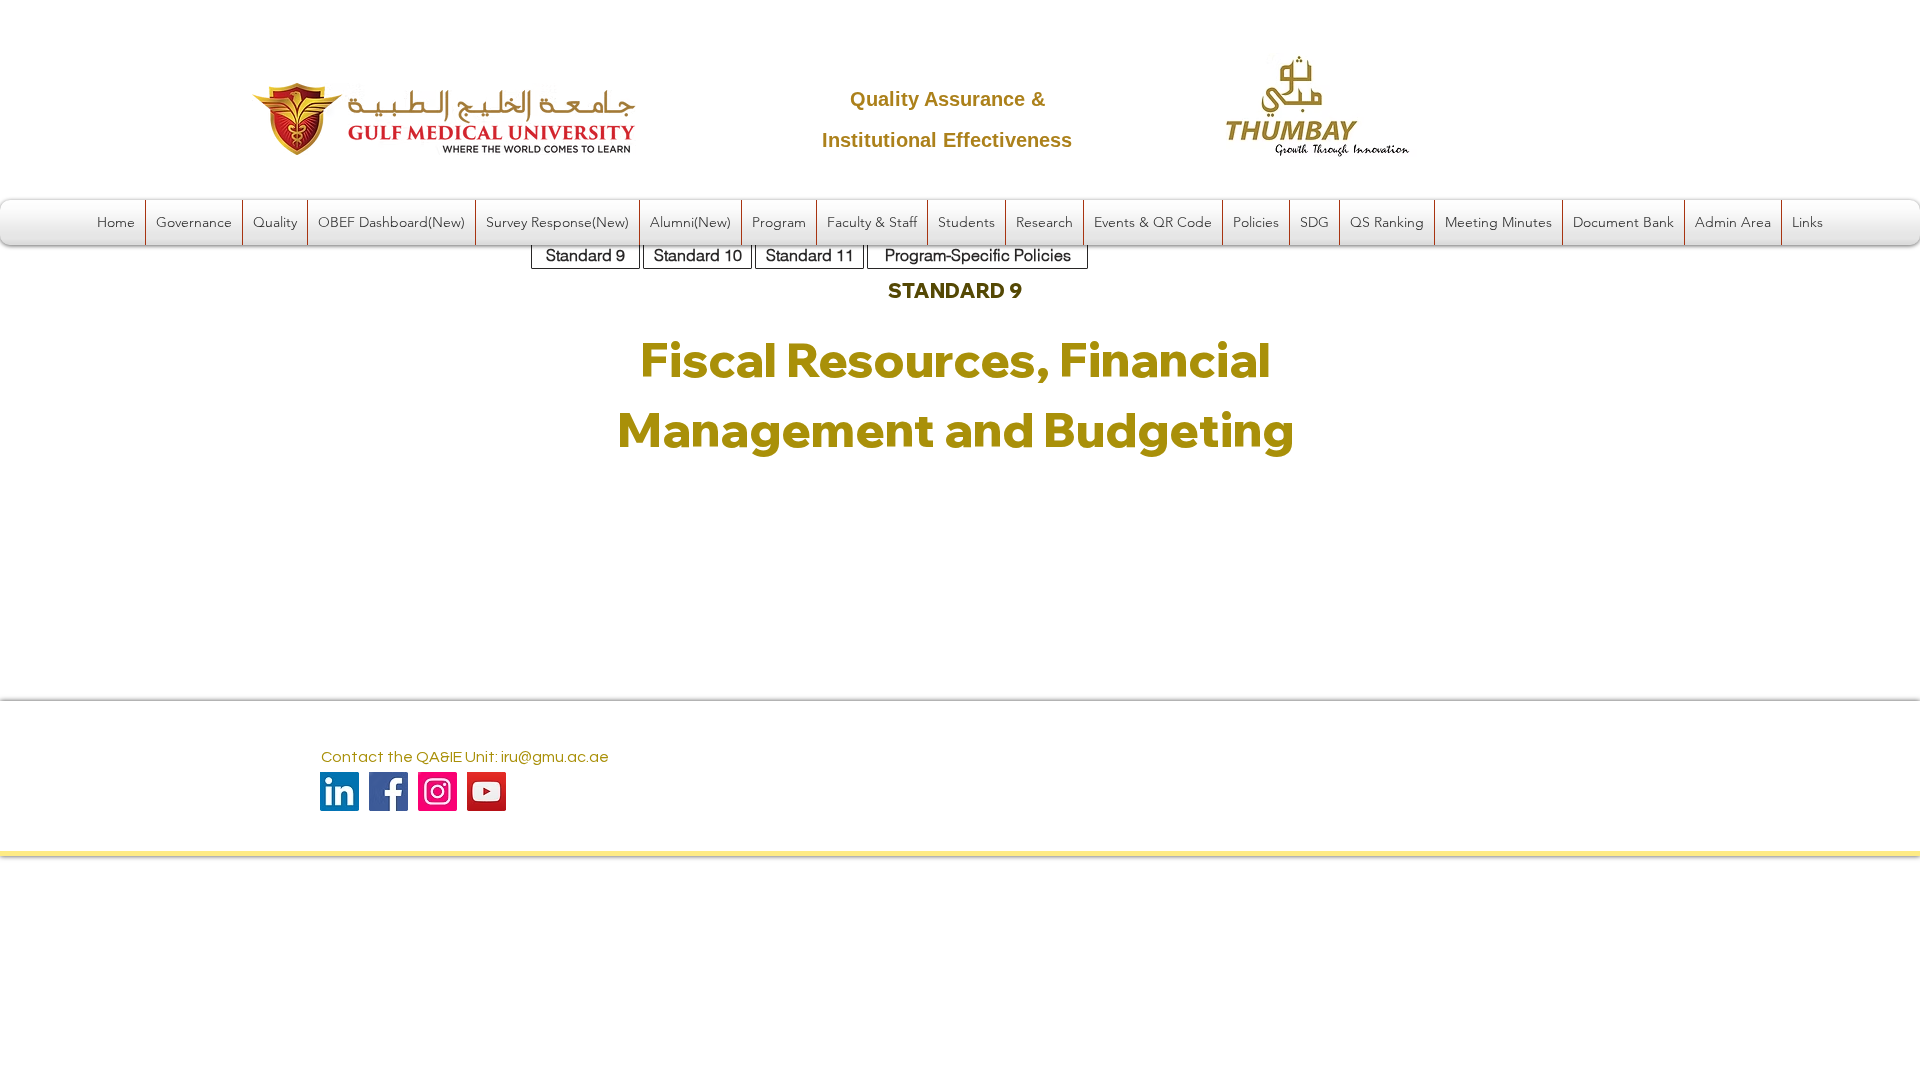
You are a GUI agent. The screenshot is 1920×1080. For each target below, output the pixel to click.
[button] (194, 222)
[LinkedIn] (339, 791)
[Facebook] (388, 791)
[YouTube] (486, 791)
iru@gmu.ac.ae (555, 757)
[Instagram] (437, 791)
